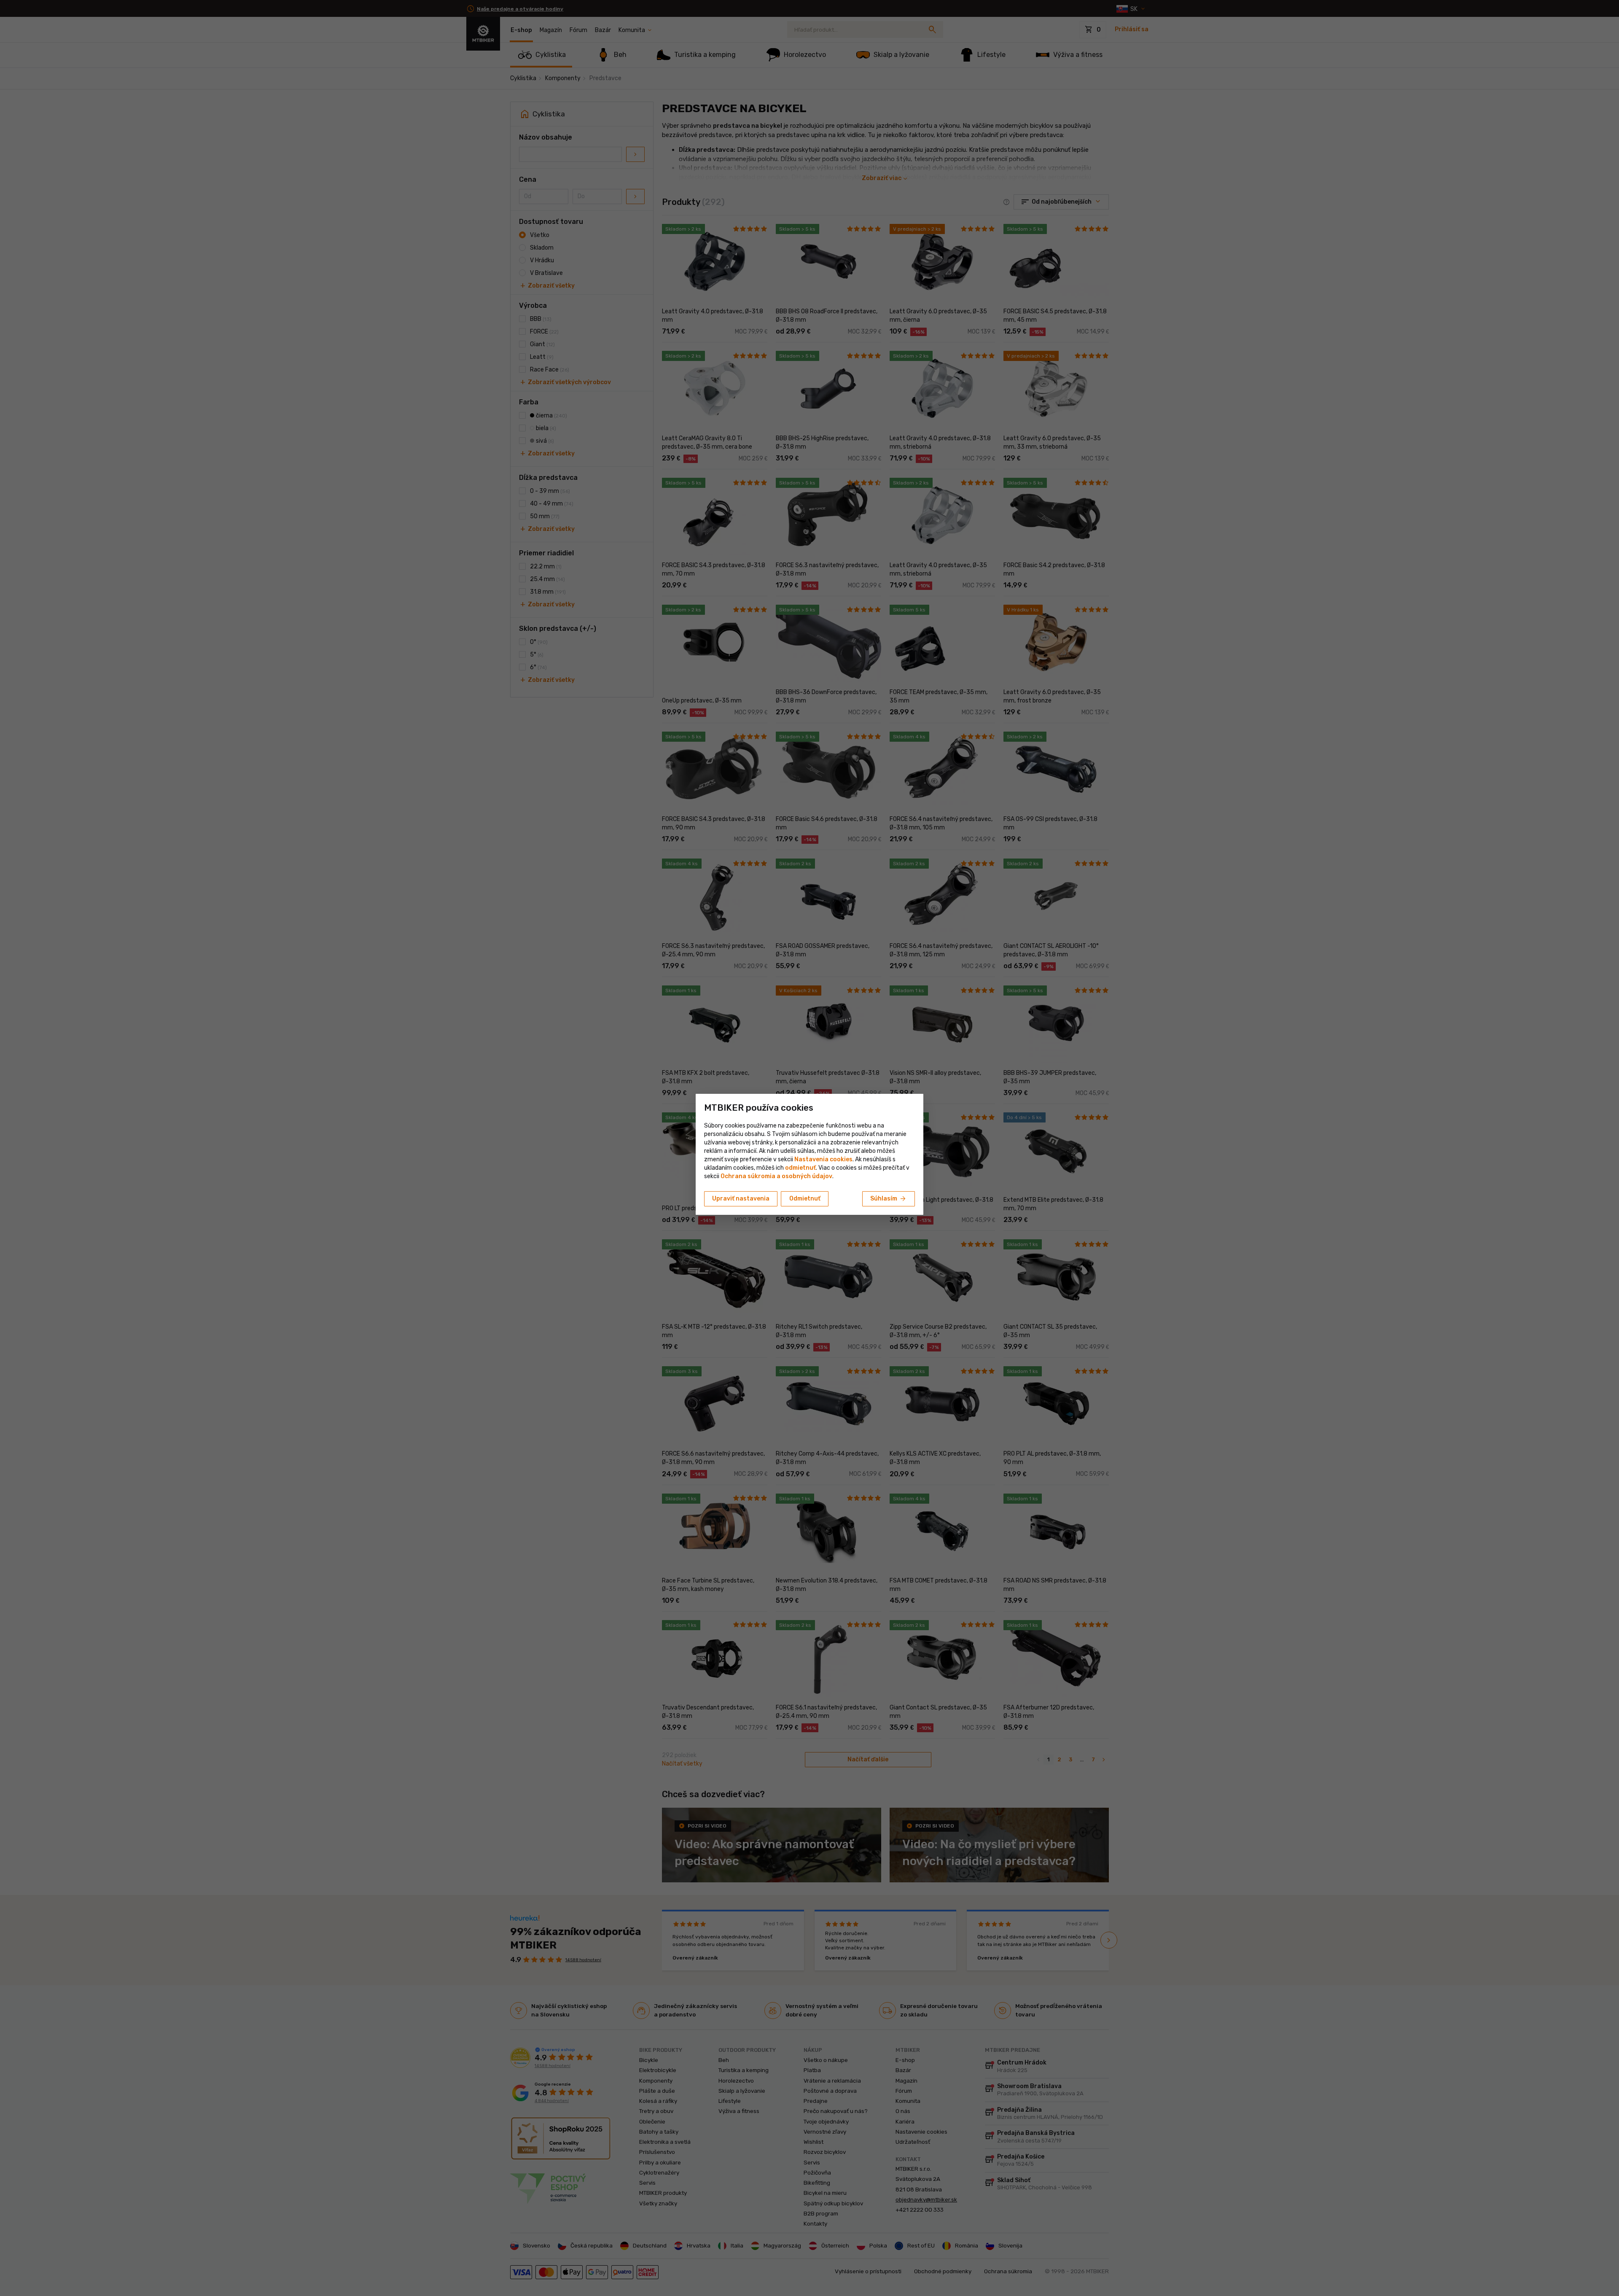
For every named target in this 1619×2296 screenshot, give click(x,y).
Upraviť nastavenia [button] (741, 1199)
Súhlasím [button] (889, 1199)
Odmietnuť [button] (805, 1199)
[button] (800, 1168)
